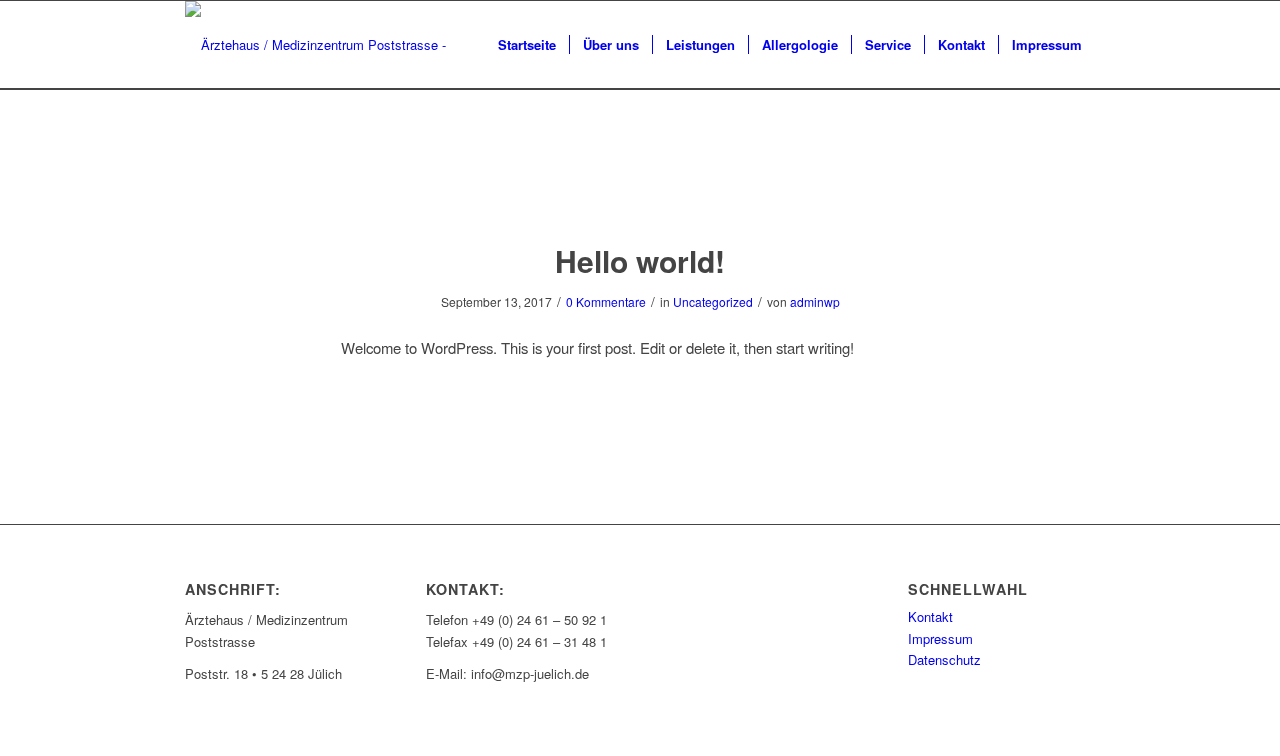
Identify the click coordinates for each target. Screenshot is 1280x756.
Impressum (940, 638)
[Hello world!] (640, 185)
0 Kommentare (606, 301)
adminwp (815, 301)
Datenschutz (944, 659)
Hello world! (640, 260)
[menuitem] (527, 45)
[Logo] (317, 45)
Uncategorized (713, 301)
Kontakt (930, 616)
